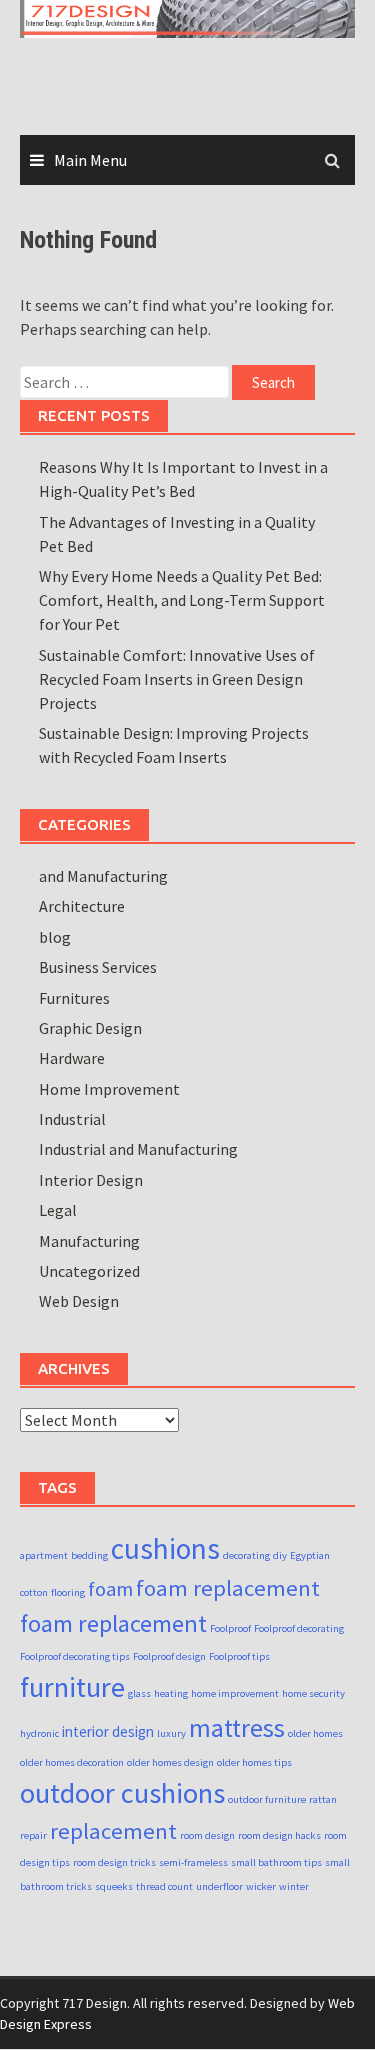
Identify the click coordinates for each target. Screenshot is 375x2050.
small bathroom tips (276, 1862)
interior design (108, 1731)
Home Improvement (109, 1089)
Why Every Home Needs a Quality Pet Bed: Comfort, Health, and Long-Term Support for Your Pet (182, 600)
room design (207, 1835)
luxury (171, 1733)
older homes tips (254, 1762)
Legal (58, 1210)
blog (55, 937)
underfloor (219, 1886)
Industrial (72, 1119)
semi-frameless (193, 1862)
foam (110, 1589)
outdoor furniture (267, 1799)
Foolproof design (169, 1656)
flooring (68, 1592)
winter (294, 1886)
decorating (246, 1555)
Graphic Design (90, 1028)
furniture (72, 1687)
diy (280, 1555)
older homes (315, 1733)
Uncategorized (89, 1271)
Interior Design (91, 1180)
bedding (89, 1555)
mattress (237, 1728)
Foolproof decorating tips (75, 1656)
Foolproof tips (239, 1656)
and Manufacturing (103, 876)
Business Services (98, 967)
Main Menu (90, 160)
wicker (261, 1886)
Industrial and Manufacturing (138, 1149)
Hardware (72, 1058)
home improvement (235, 1693)
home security (313, 1693)
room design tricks (114, 1862)
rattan (323, 1799)
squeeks (114, 1886)
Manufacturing (89, 1241)
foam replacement (228, 1588)
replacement (113, 1831)
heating (171, 1693)
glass (139, 1693)
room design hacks (279, 1835)
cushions (165, 1548)
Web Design (79, 1301)
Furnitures (74, 998)
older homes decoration (72, 1762)
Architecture (82, 906)
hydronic (39, 1733)
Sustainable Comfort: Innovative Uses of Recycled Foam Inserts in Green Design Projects (177, 679)
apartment (44, 1555)
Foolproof (230, 1628)
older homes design (170, 1762)
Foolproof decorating (299, 1628)
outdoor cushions (122, 1793)
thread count (164, 1886)
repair (33, 1835)
